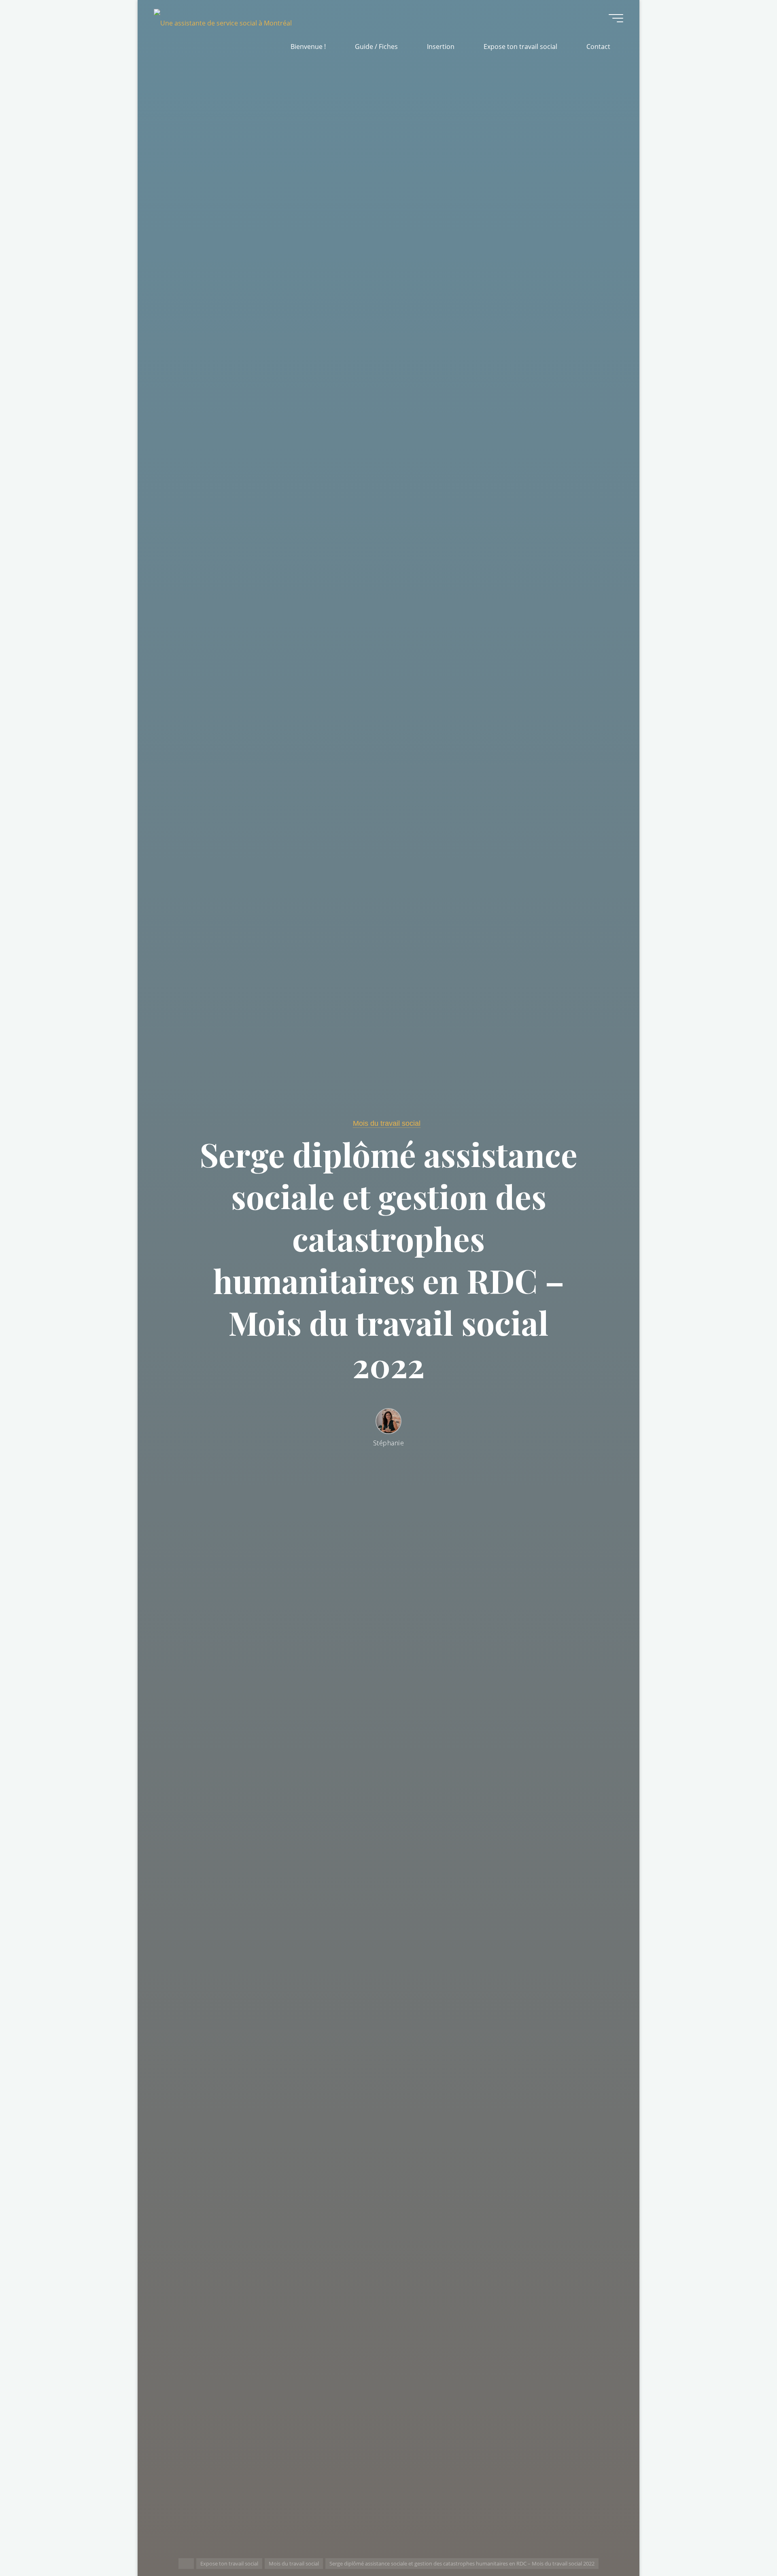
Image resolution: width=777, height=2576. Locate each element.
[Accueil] (186, 2564)
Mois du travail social (294, 2563)
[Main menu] (616, 18)
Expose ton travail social (229, 2563)
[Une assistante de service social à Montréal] (223, 18)
